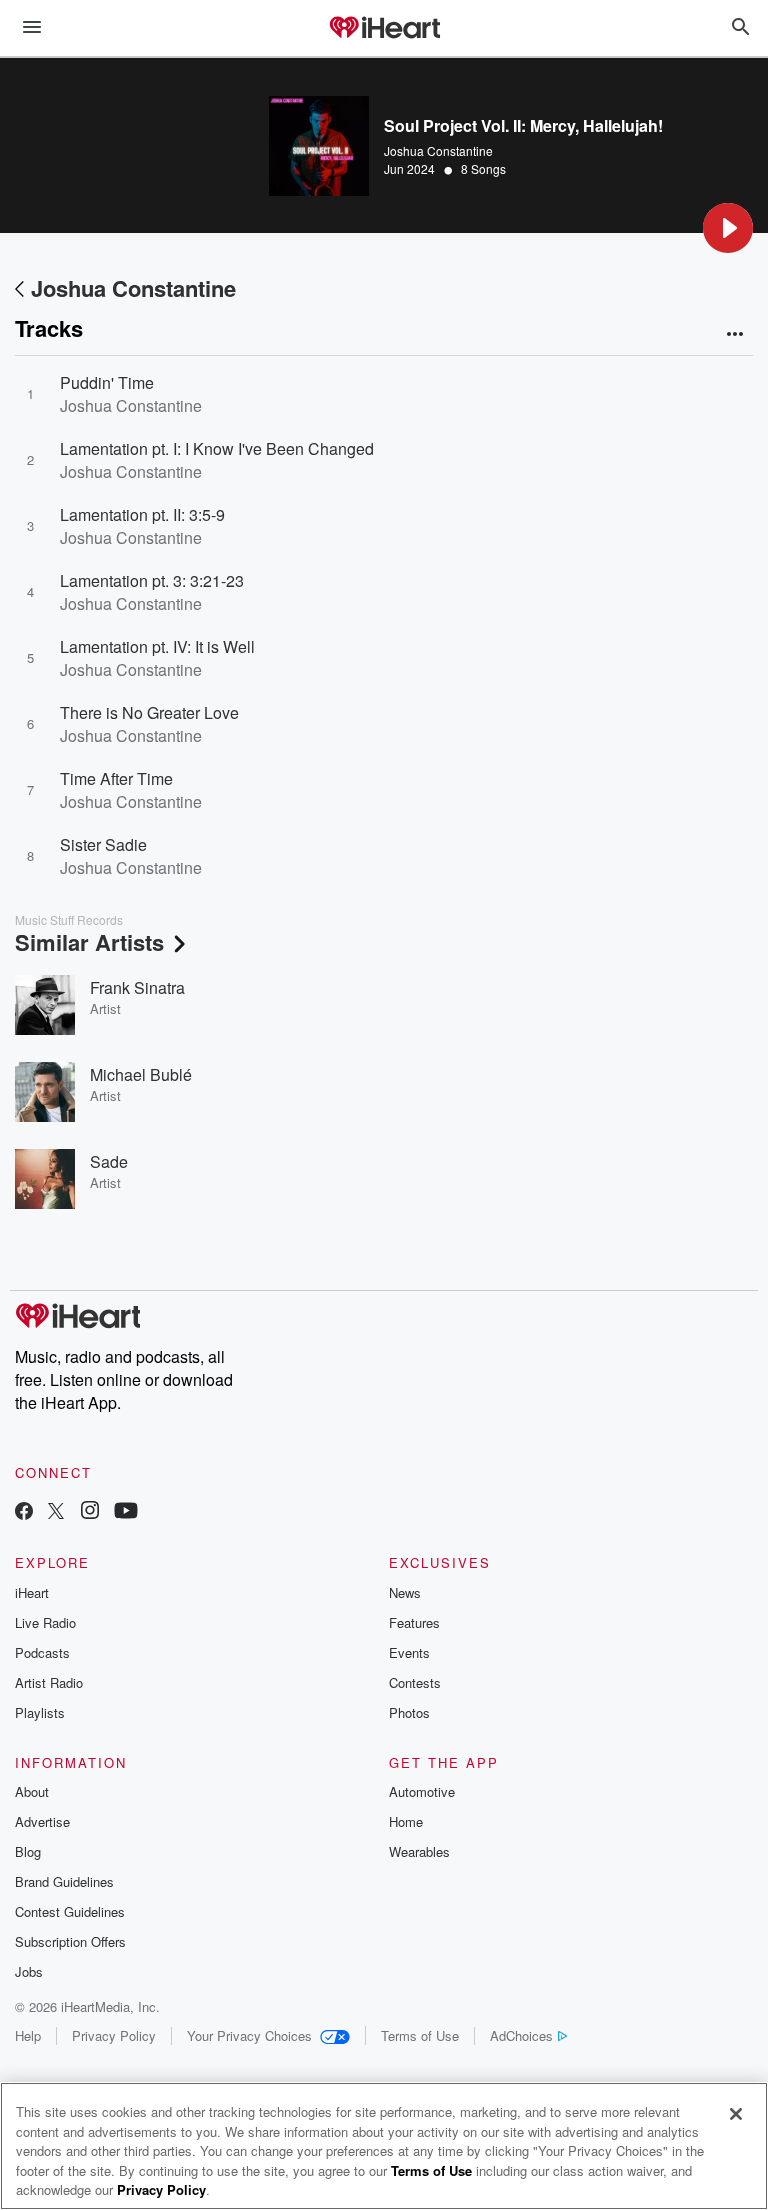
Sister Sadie (103, 844)
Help (28, 2035)
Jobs (29, 1971)
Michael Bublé (141, 1074)
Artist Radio (49, 1682)
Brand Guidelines (64, 1881)
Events (409, 1652)
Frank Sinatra (137, 987)
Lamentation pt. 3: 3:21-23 (152, 580)
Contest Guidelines (70, 1911)
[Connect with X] (56, 1512)
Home (406, 1821)
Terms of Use (420, 2035)
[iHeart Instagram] (90, 1512)
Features (414, 1622)
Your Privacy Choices (249, 2035)
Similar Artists (89, 942)
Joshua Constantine (438, 150)
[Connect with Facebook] (24, 1512)
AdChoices (521, 2035)
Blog (28, 1851)
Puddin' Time (107, 382)
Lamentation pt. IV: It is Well (157, 646)
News (405, 1592)
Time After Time (116, 778)
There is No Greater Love (149, 712)
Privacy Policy (114, 2035)
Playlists (40, 1712)
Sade (109, 1161)
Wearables (419, 1851)
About (32, 1791)
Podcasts (42, 1652)
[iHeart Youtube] (126, 1512)
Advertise (42, 1821)
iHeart (32, 1592)
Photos (409, 1712)
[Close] (736, 2114)
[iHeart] (384, 29)
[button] (728, 228)
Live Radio (45, 1622)
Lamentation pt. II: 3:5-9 (142, 514)
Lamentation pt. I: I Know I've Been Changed (217, 448)
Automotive (422, 1791)
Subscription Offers (70, 1941)
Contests (415, 1682)
